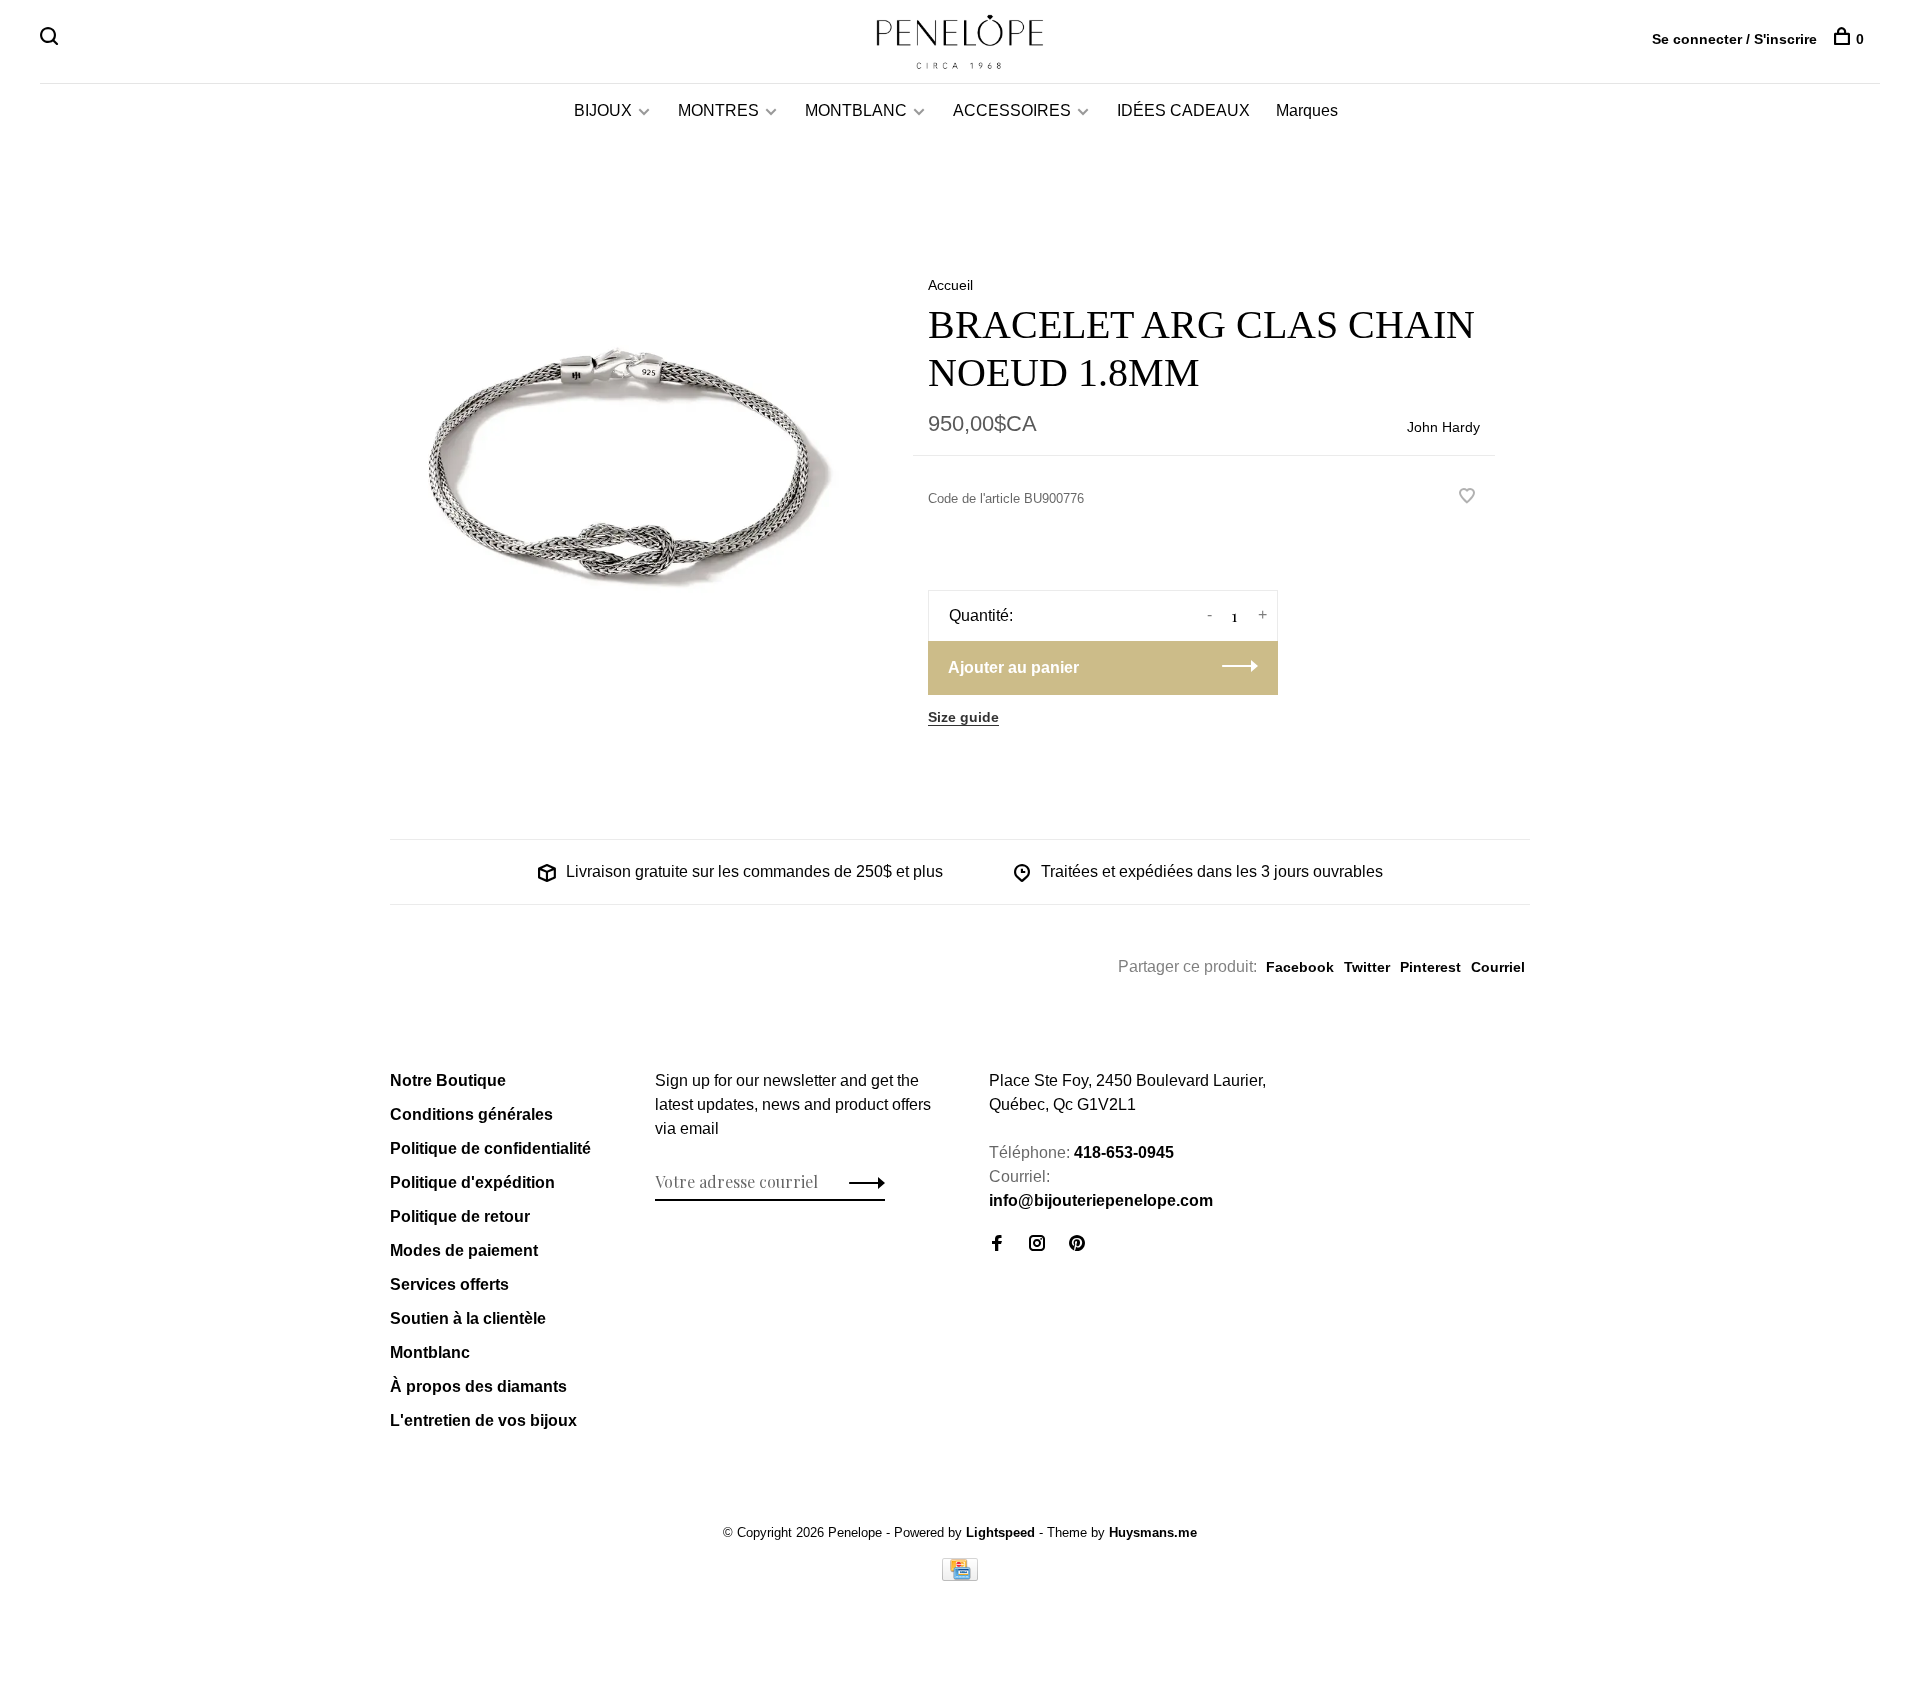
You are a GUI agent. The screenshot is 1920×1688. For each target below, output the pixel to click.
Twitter (1367, 967)
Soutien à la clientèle (468, 1318)
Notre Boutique (448, 1080)
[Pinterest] (1077, 1244)
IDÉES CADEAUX (1183, 110)
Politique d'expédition (472, 1182)
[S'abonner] (861, 1182)
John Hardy (1443, 427)
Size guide (963, 717)
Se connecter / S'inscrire (1734, 39)
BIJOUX (603, 110)
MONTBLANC (856, 110)
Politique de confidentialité (490, 1148)
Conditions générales (471, 1114)
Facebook (1300, 967)
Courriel (1498, 967)
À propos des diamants (478, 1386)
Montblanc (430, 1352)
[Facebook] (997, 1244)
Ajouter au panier (1013, 667)
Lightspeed (1000, 1532)
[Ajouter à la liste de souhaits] (1467, 497)
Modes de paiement (464, 1250)
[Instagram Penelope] (1037, 1244)
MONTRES (718, 110)
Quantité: (981, 615)
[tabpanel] (619, 469)
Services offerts (449, 1284)
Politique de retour (460, 1216)
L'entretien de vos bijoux (483, 1420)
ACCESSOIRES (1012, 110)
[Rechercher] (51, 39)
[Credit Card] (960, 1575)
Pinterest (1430, 967)
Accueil (950, 285)
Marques (1307, 110)
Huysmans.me (1153, 1532)
